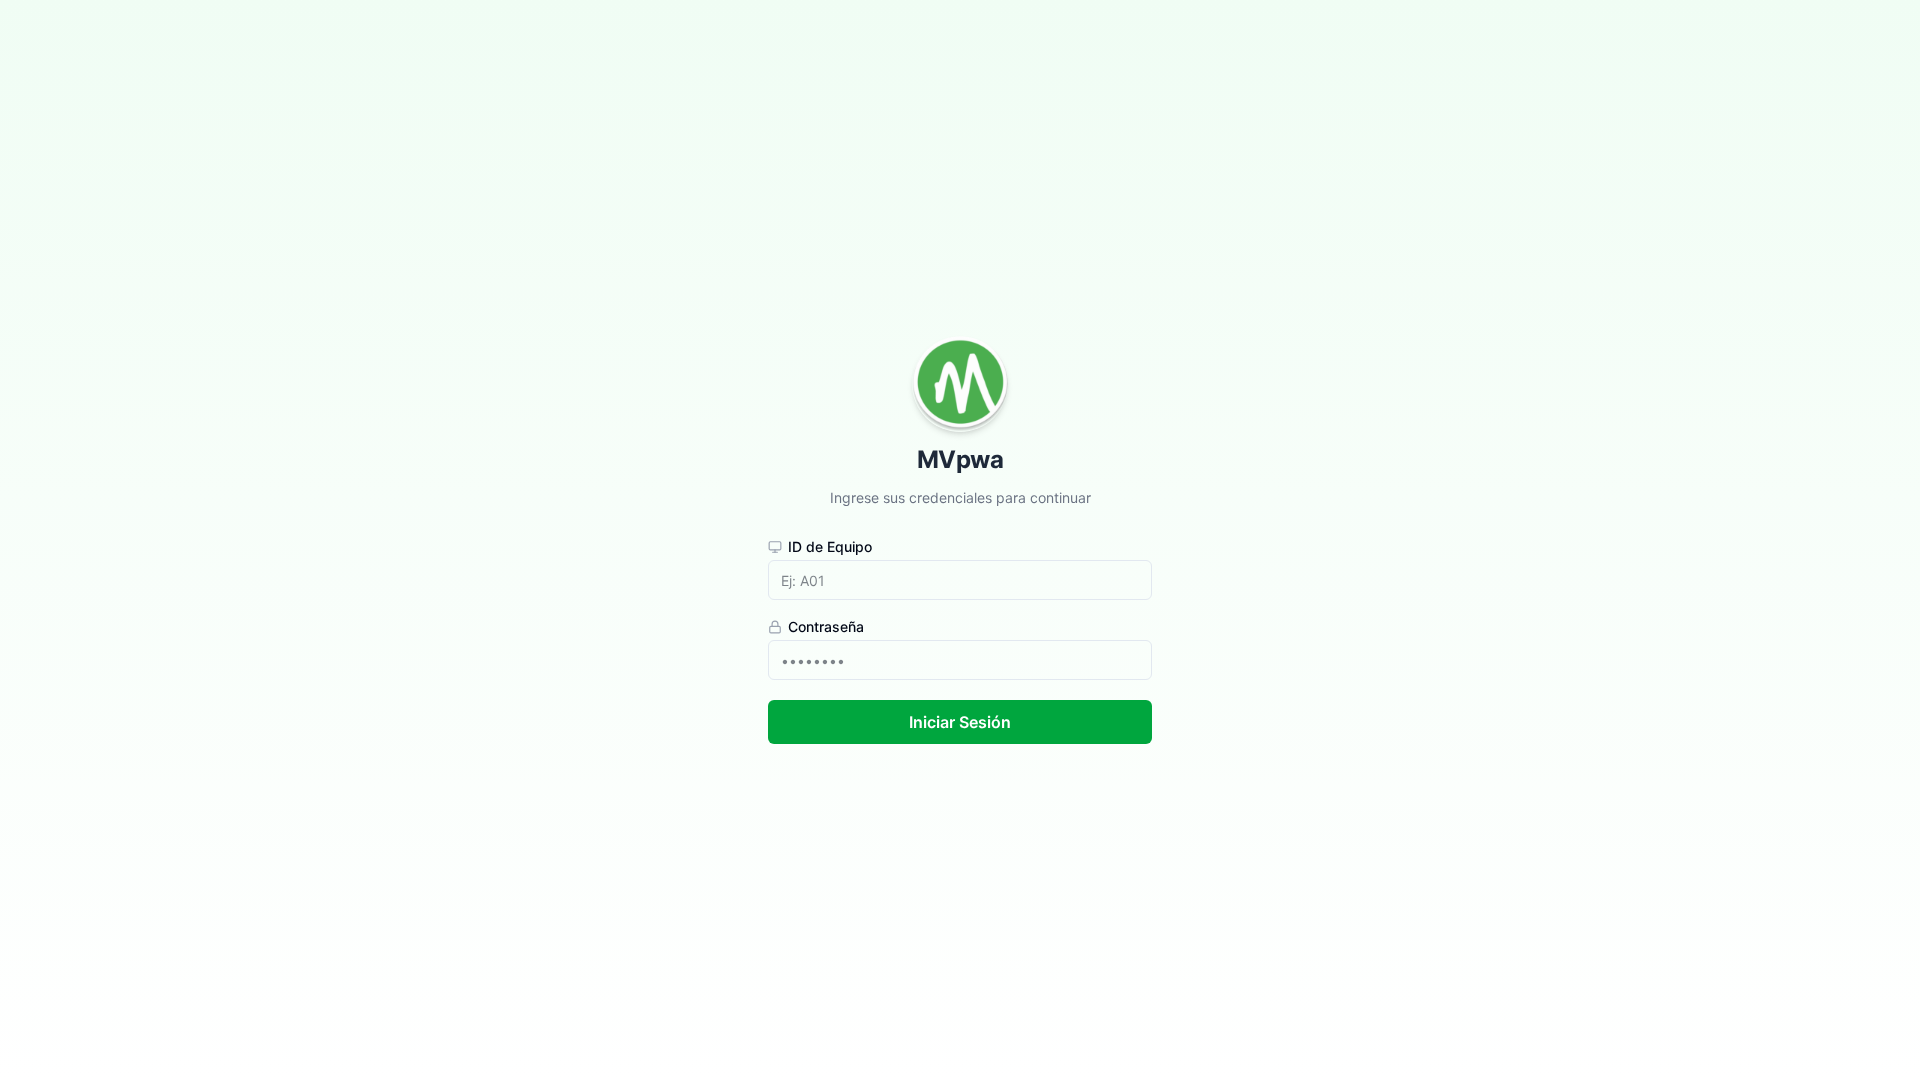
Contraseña (826, 627)
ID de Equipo (830, 547)
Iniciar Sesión (960, 722)
